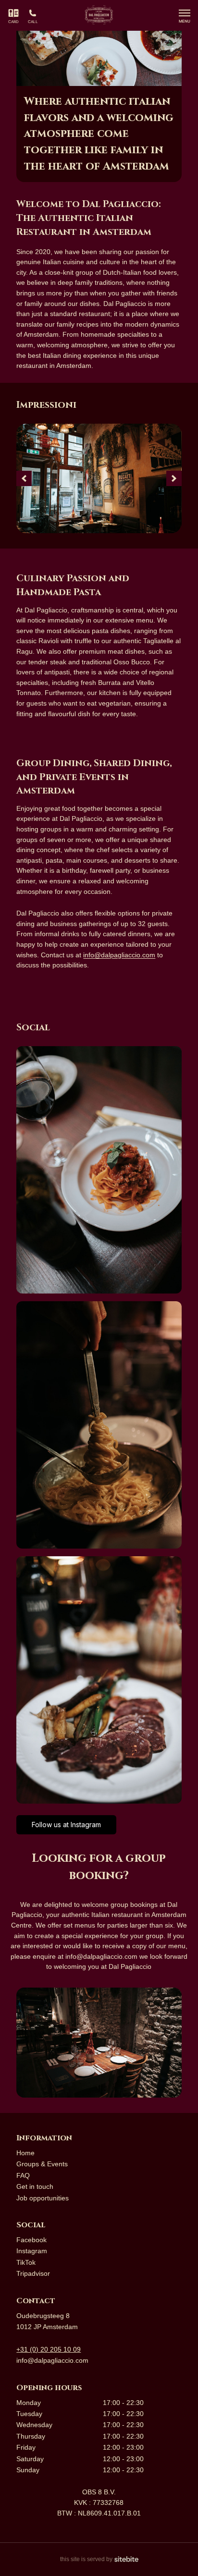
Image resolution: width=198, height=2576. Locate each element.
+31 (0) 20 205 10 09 (49, 2349)
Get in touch (35, 2186)
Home (25, 2153)
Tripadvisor (33, 2273)
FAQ (23, 2175)
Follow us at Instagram (66, 1825)
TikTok (26, 2262)
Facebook (31, 2240)
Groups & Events (42, 2164)
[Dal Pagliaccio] (99, 16)
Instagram (32, 2251)
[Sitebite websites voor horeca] (126, 2559)
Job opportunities (43, 2198)
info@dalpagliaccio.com (52, 2360)
